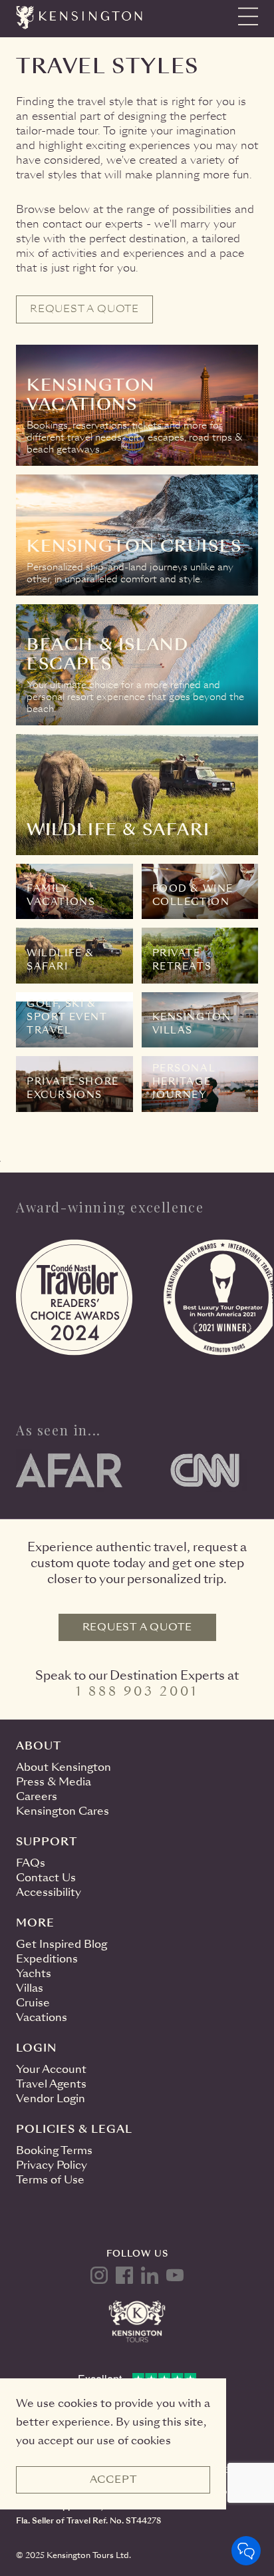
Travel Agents (51, 2084)
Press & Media (54, 1782)
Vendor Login (51, 2099)
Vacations (42, 2017)
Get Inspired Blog (62, 1944)
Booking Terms (54, 2150)
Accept (113, 2480)
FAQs (31, 1863)
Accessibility (49, 1892)
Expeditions (47, 1959)
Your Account (51, 2069)
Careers (37, 1796)
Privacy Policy (52, 2165)
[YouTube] (175, 2275)
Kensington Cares (63, 1811)
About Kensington (64, 1767)
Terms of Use (50, 2180)
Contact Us (46, 1878)
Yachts (34, 1973)
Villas (30, 1988)
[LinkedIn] (150, 2275)
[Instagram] (99, 2275)
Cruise (33, 2003)
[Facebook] (124, 2275)
